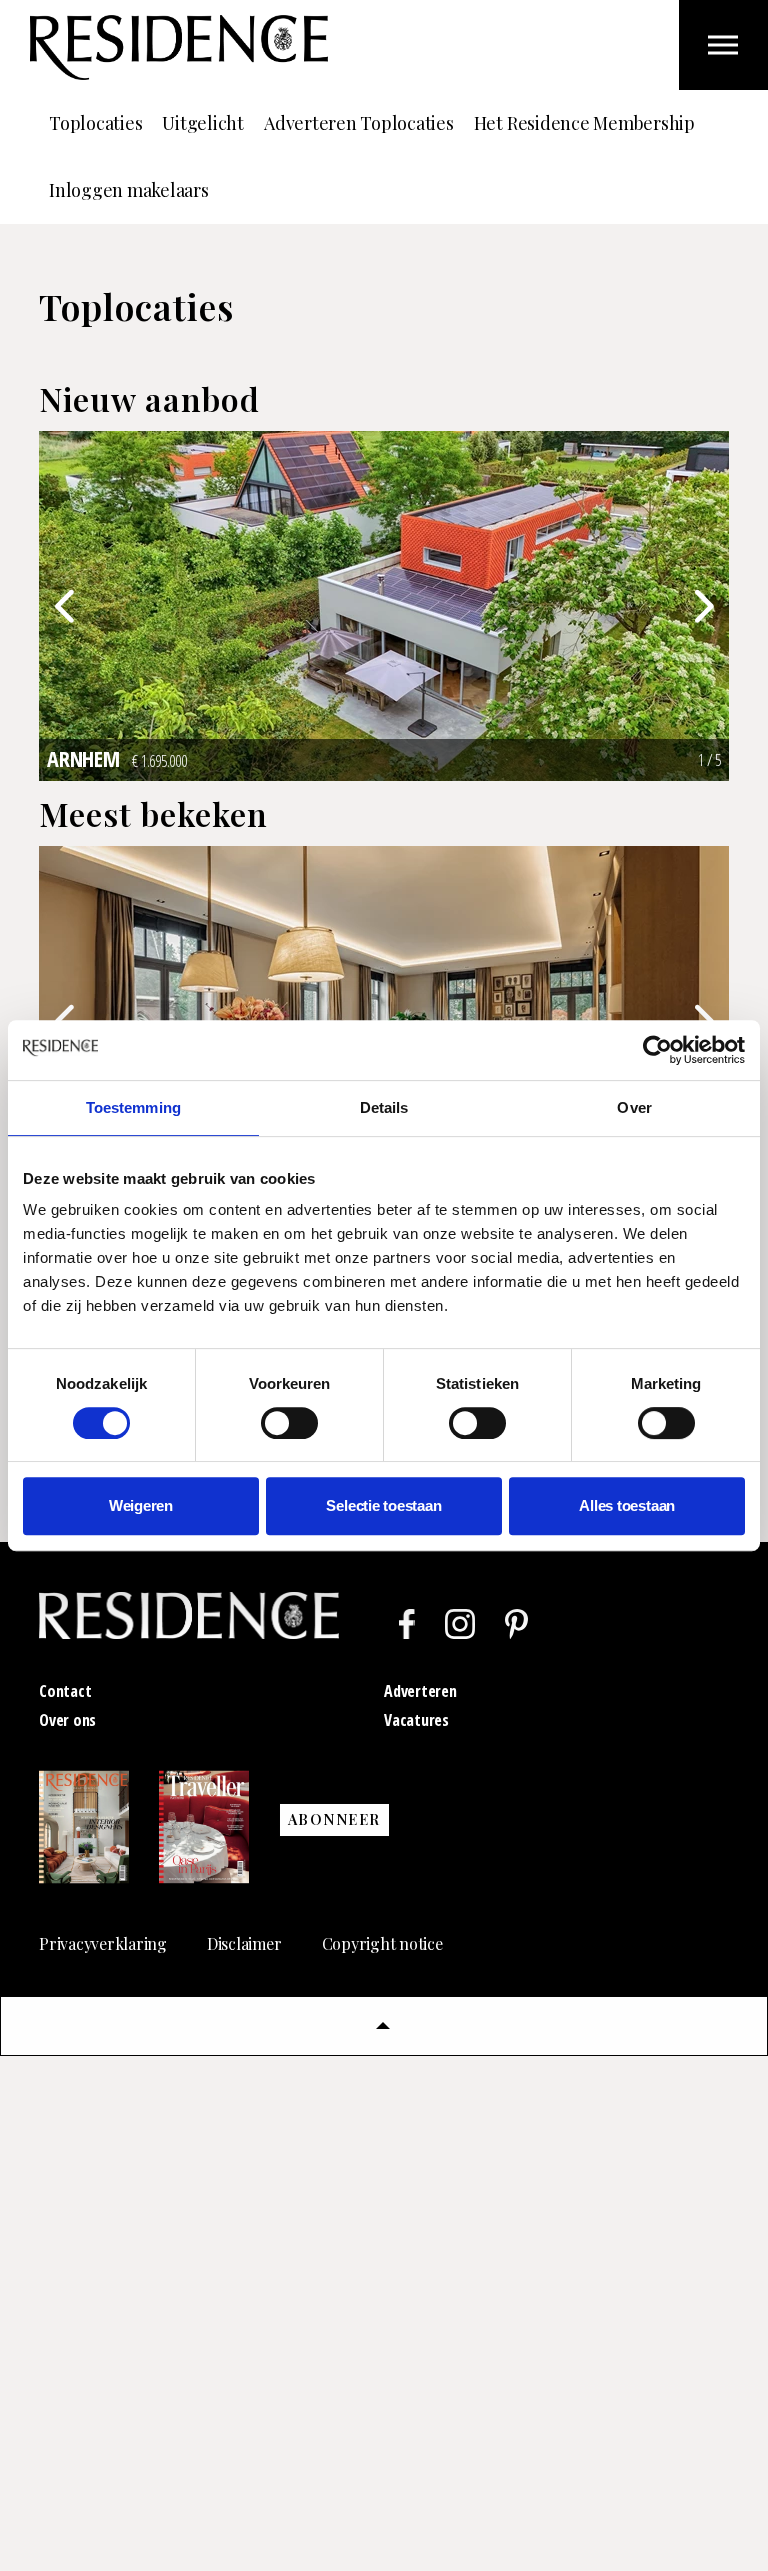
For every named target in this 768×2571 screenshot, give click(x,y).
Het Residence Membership (584, 123)
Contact (65, 1691)
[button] (384, 2026)
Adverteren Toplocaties (359, 123)
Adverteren (420, 1691)
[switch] (289, 1423)
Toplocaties (95, 123)
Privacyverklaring (103, 1943)
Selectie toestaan (383, 1505)
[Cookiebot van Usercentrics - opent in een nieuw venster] (657, 1050)
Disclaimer (244, 1943)
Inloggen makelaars (129, 190)
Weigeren (141, 1505)
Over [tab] (634, 1107)
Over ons (67, 1720)
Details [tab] (384, 1107)
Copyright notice (382, 1943)
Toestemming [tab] (133, 1107)
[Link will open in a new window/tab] (407, 1624)
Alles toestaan (627, 1505)
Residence (179, 47)
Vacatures (416, 1720)
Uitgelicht (203, 123)
